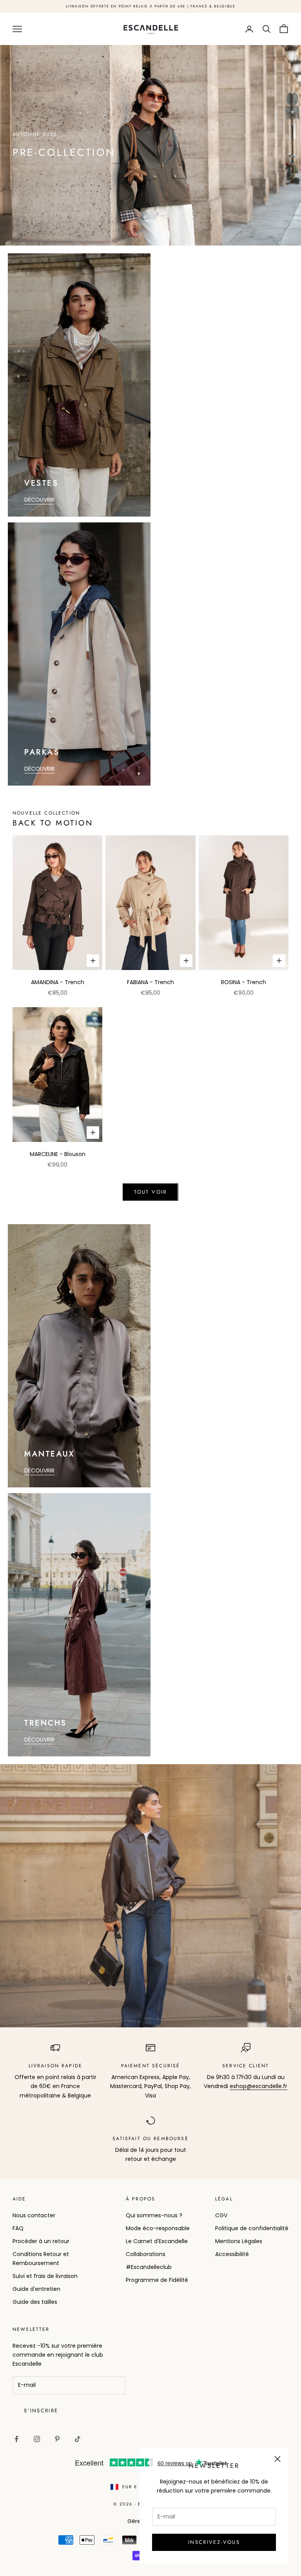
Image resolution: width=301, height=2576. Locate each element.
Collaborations (146, 2254)
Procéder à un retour (41, 2241)
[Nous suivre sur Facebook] (16, 2439)
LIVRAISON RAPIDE (56, 2066)
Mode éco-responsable (158, 2228)
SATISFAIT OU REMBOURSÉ (150, 2139)
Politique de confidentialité (252, 2228)
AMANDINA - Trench (58, 982)
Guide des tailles (35, 2302)
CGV (221, 2215)
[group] (150, 145)
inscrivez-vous (214, 2542)
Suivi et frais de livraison (45, 2276)
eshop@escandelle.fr (258, 2086)
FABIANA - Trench (150, 982)
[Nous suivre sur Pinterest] (57, 2439)
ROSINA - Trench (244, 982)
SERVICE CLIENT (246, 2066)
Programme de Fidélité (157, 2280)
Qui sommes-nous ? (154, 2215)
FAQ (18, 2228)
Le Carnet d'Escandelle (157, 2241)
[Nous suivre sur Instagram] (37, 2439)
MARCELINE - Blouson (58, 1154)
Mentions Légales (239, 2241)
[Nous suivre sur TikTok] (78, 2439)
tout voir (150, 1192)
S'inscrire (41, 2411)
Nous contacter (34, 2215)
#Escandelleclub (149, 2267)
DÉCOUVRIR (39, 500)
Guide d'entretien (36, 2289)
